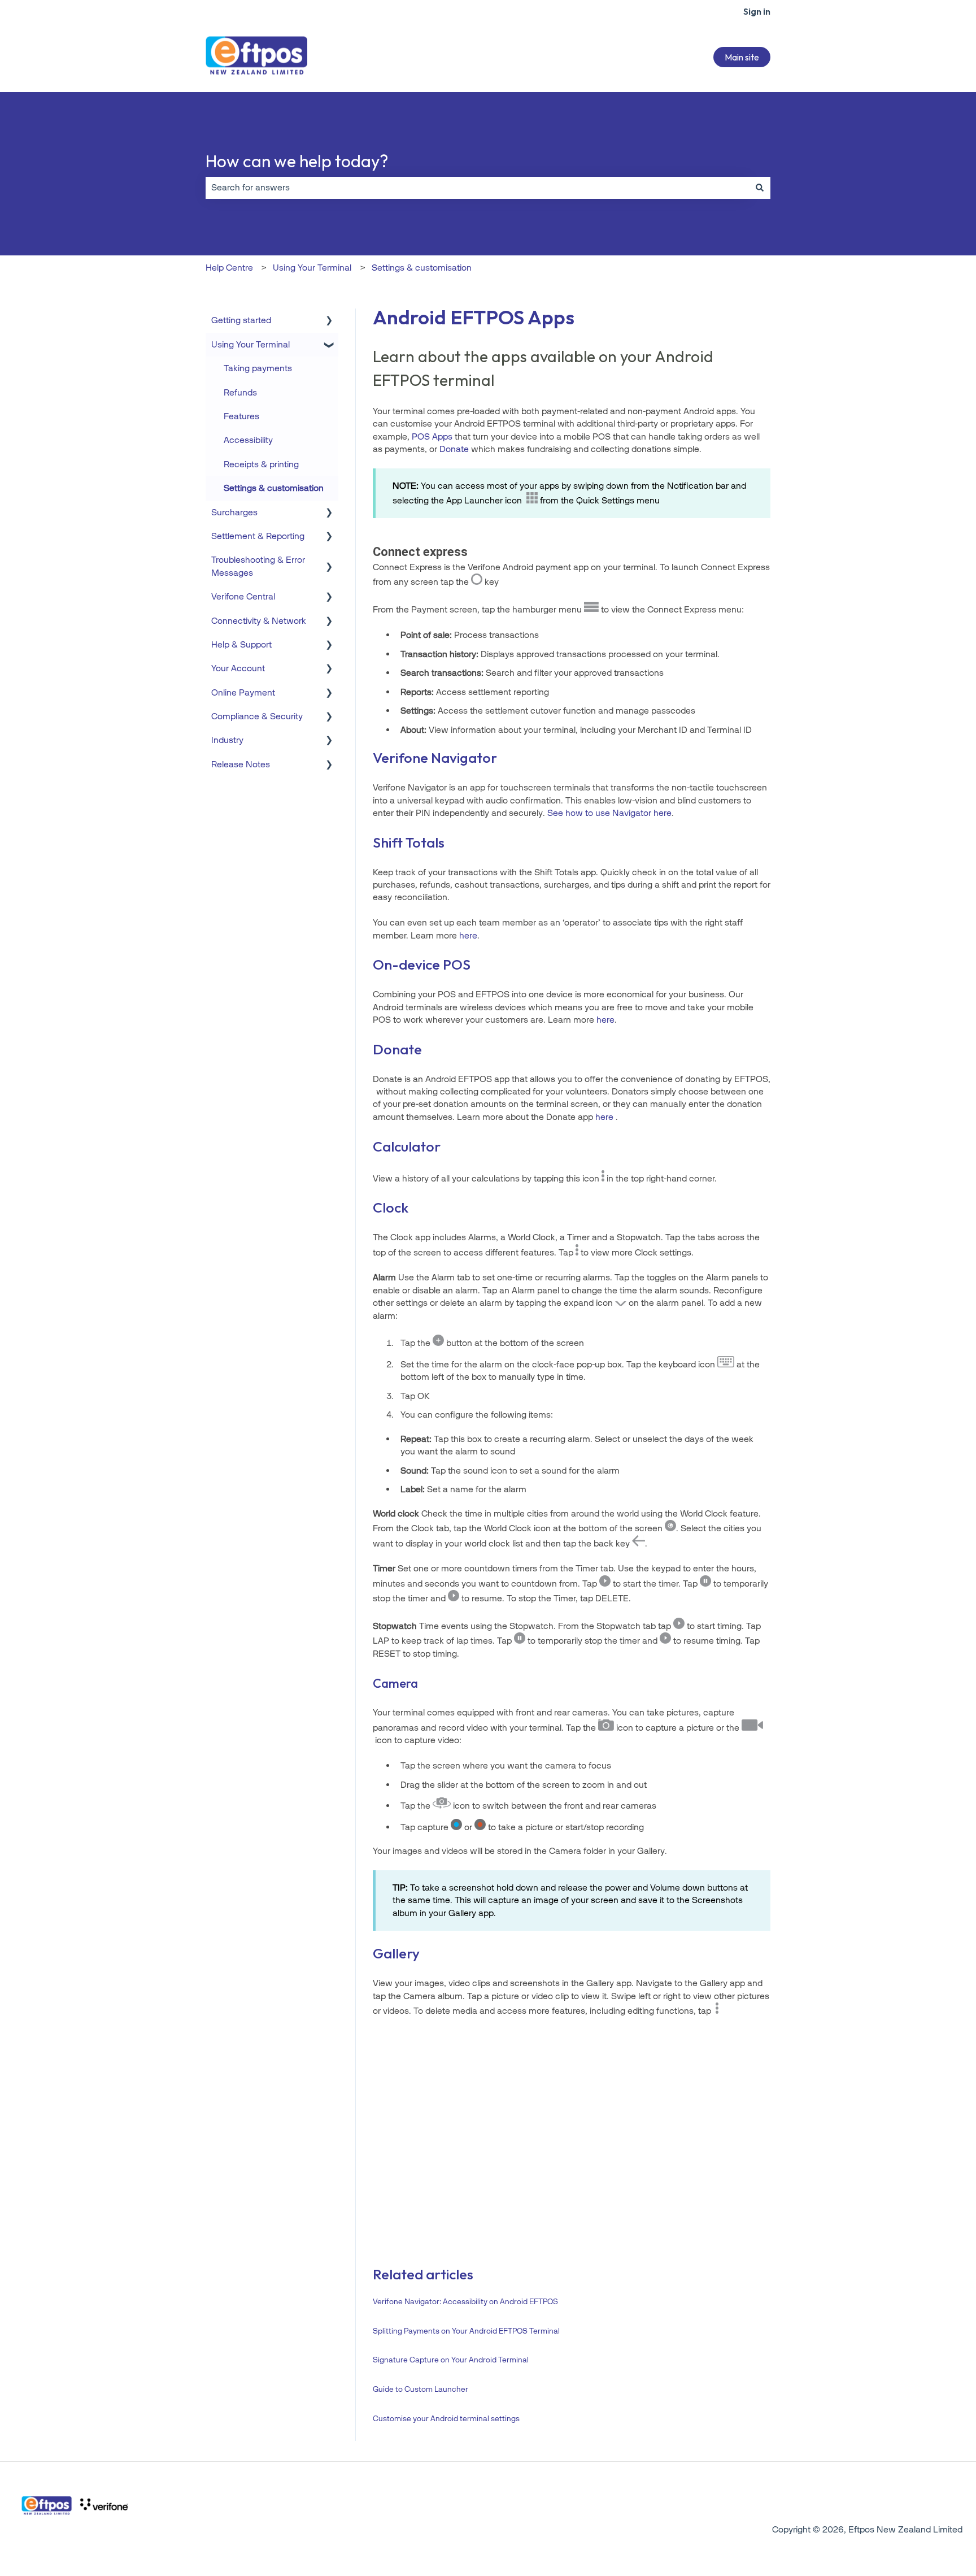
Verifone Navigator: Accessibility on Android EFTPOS (465, 2302)
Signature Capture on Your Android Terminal (451, 2360)
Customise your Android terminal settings (446, 2419)
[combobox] (477, 188)
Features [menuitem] (241, 416)
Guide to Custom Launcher (421, 2389)
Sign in (757, 11)
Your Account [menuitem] (238, 668)
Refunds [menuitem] (240, 392)
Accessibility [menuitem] (248, 440)
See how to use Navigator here (609, 813)
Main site (742, 57)
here (605, 1020)
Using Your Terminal (312, 268)
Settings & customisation (422, 268)
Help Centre (229, 268)
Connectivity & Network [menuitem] (259, 621)
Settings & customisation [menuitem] (274, 488)
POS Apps (432, 436)
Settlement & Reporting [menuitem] (258, 536)
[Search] (760, 188)
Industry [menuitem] (227, 740)
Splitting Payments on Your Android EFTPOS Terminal (466, 2331)
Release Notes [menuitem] (241, 764)
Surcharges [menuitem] (234, 512)
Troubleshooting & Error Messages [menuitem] (258, 566)
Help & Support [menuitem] (241, 644)
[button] (329, 321)
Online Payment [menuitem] (243, 692)
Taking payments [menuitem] (258, 368)
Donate (454, 449)
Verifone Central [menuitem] (243, 596)
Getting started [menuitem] (241, 320)
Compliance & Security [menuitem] (257, 716)
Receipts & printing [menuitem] (261, 464)
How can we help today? (297, 161)
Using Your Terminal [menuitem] (250, 344)
